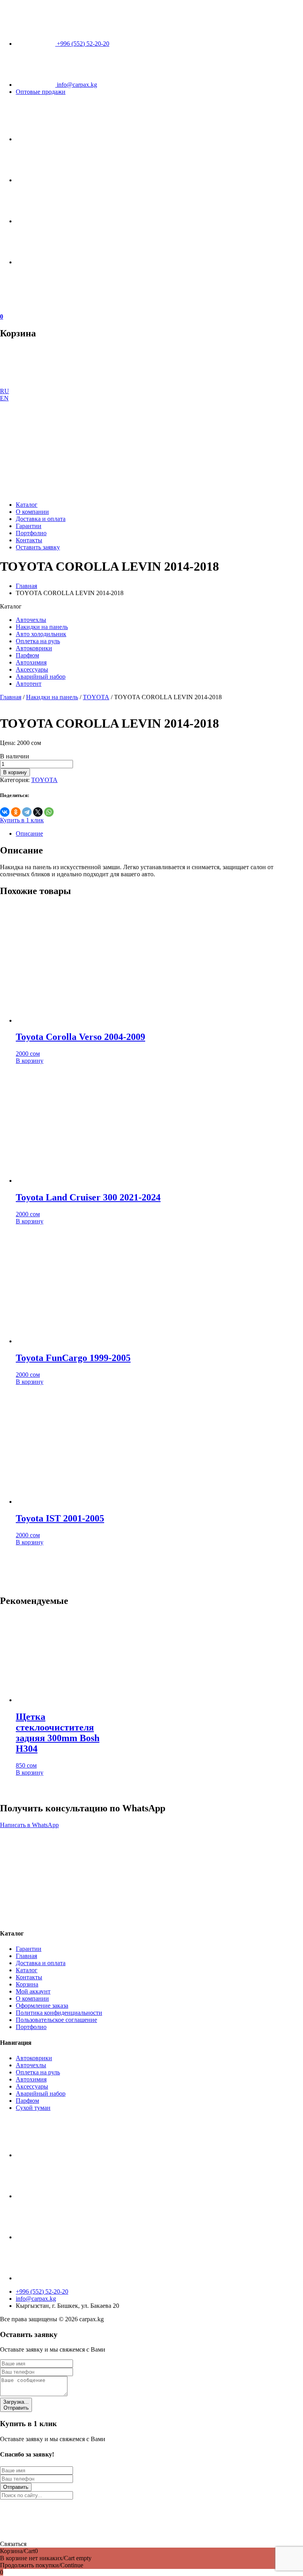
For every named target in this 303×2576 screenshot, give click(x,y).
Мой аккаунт (33, 1991)
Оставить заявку (38, 547)
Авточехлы (31, 620)
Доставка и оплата (41, 519)
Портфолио (31, 533)
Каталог (27, 505)
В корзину (15, 772)
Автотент (29, 684)
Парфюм (27, 655)
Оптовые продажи (41, 92)
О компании (32, 512)
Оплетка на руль (38, 641)
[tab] (159, 834)
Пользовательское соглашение (56, 2020)
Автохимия (31, 662)
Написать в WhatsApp (29, 1825)
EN (4, 398)
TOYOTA (96, 697)
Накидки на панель (42, 627)
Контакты (29, 540)
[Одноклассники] (16, 812)
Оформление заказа (42, 2006)
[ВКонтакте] (5, 812)
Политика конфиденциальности (59, 2013)
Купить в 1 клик (22, 820)
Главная (26, 586)
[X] (38, 812)
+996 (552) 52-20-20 (82, 44)
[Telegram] (27, 812)
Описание (29, 833)
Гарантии (29, 526)
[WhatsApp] (49, 812)
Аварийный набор (41, 677)
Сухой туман (33, 2108)
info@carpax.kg (76, 85)
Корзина (27, 1984)
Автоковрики (34, 648)
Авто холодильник (41, 634)
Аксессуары (32, 669)
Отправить (16, 2405)
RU (5, 391)
